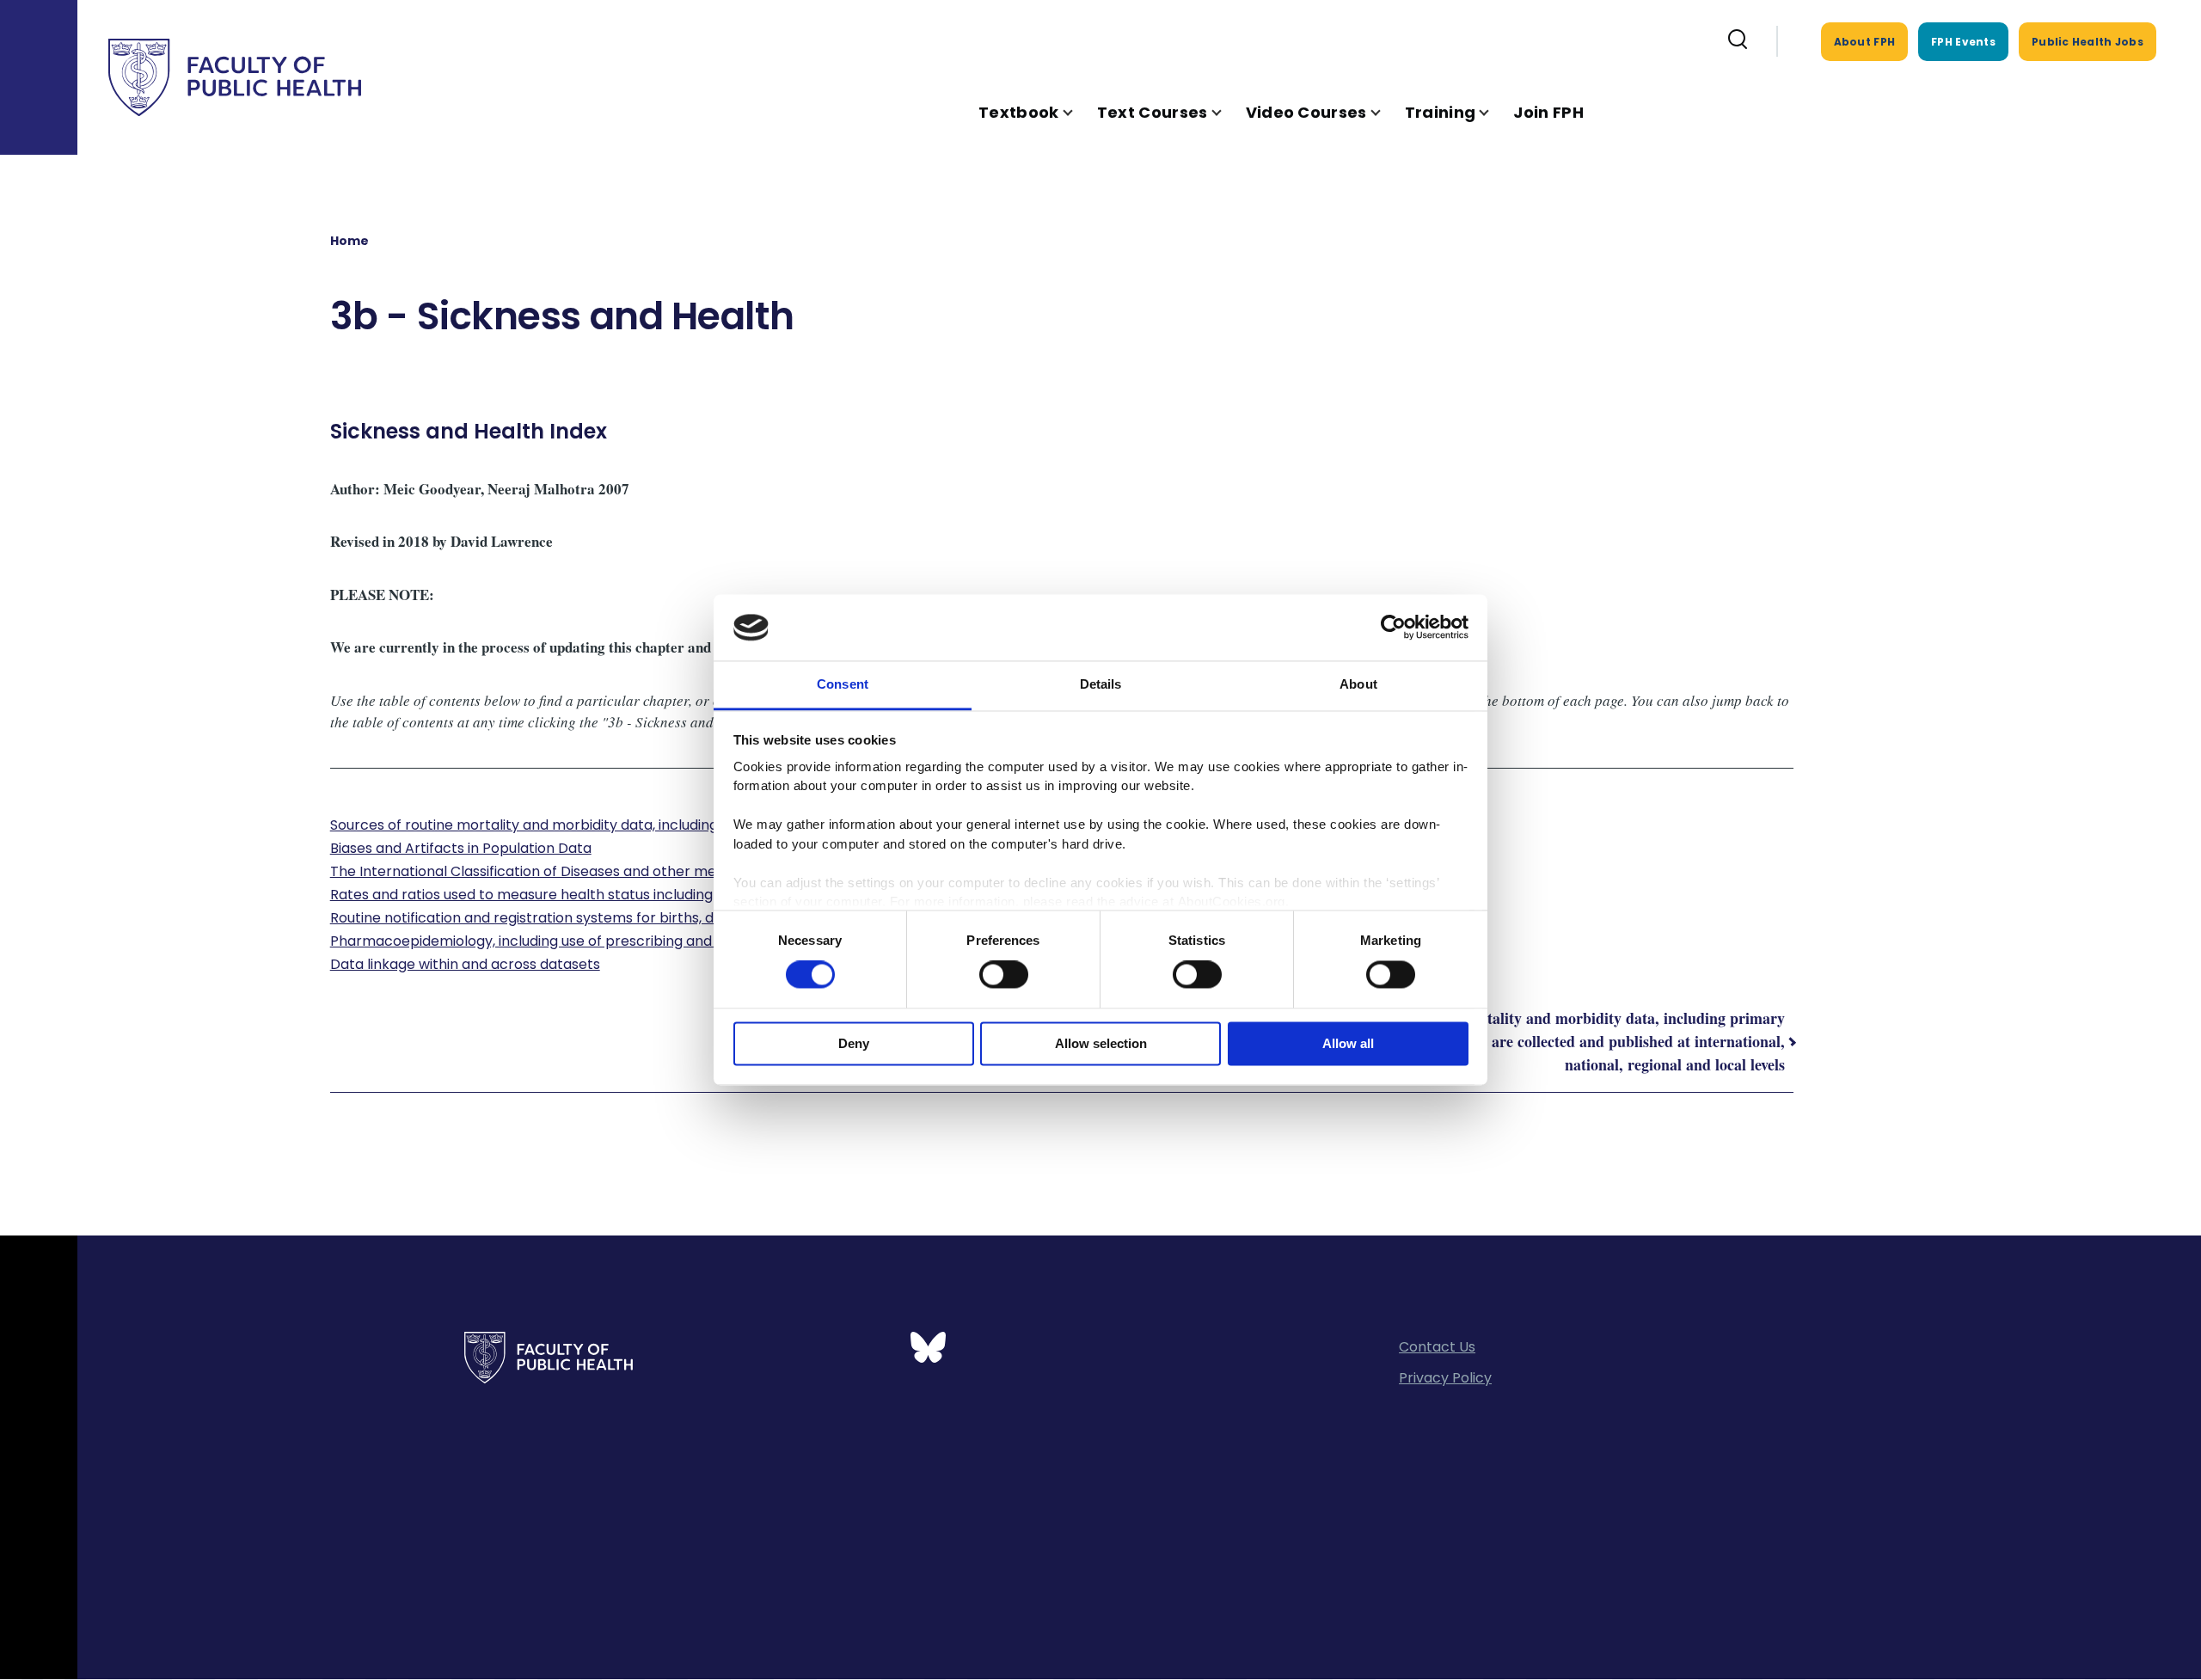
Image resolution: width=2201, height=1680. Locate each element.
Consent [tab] (843, 684)
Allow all (1348, 1043)
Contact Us (1437, 1347)
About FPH (1865, 42)
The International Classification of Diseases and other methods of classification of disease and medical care (693, 871)
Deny (854, 1043)
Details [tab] (1101, 684)
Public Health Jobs (2088, 42)
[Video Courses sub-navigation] (1386, 112)
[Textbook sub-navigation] (1078, 112)
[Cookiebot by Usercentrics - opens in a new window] (1393, 628)
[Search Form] (1738, 41)
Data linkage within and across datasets (465, 964)
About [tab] (1358, 684)
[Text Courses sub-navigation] (1227, 112)
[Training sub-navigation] (1494, 112)
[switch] (1004, 975)
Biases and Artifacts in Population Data (461, 848)
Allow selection (1101, 1043)
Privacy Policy (1445, 1378)
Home (349, 241)
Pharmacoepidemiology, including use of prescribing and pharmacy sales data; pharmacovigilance (664, 941)
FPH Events (1963, 42)
